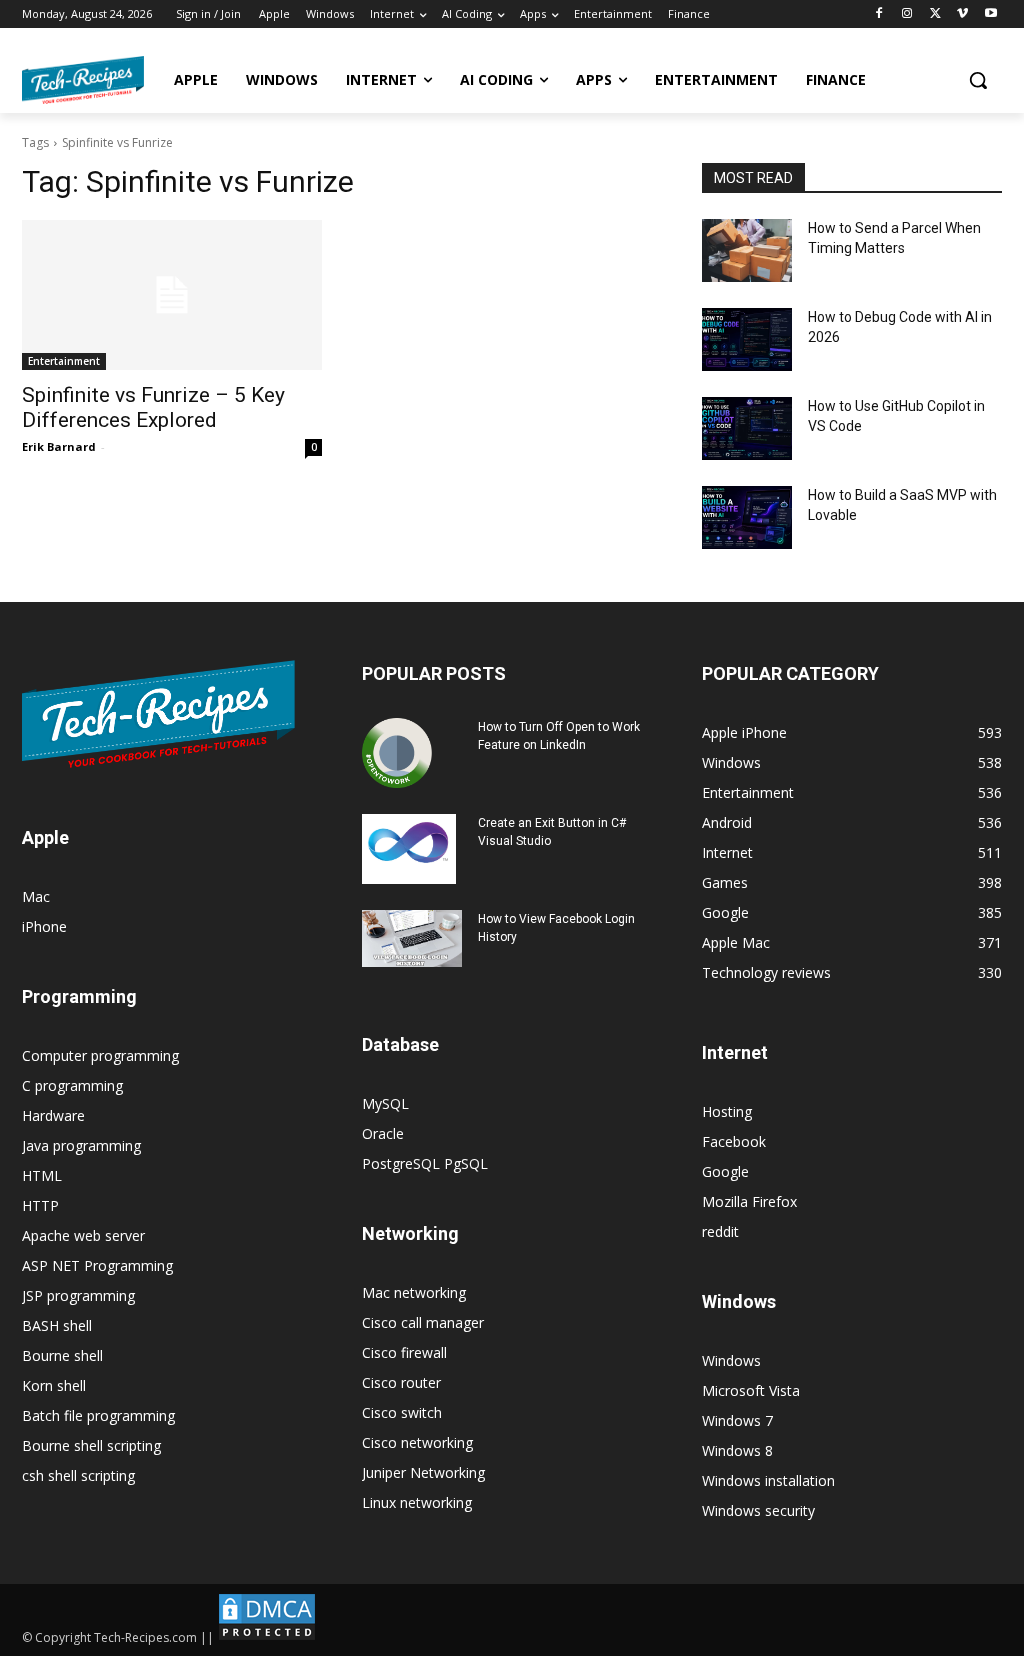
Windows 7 (737, 1420)
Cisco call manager (423, 1322)
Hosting (727, 1111)
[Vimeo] (962, 14)
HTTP (40, 1205)
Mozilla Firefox (749, 1201)
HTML (42, 1175)
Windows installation (768, 1480)
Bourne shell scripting (91, 1445)
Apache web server (83, 1235)
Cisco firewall (404, 1352)
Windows (731, 1360)
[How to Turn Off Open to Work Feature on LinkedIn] (397, 753)
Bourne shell (62, 1355)
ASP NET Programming (97, 1265)
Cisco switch (402, 1412)
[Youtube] (990, 14)
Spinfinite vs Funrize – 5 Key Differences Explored (153, 407)
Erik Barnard (59, 446)
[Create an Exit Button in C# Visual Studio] (409, 849)
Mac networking (414, 1292)
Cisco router (401, 1382)
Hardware (53, 1115)
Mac (36, 896)
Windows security (758, 1510)
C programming (72, 1085)
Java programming (81, 1145)
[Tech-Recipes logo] (83, 80)
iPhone (44, 926)
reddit (720, 1231)
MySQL (385, 1103)
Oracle (383, 1133)
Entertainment (64, 361)
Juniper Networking (423, 1472)
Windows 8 (737, 1450)
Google (725, 1171)
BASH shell (57, 1325)
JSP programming (78, 1295)
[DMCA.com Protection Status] (267, 1637)
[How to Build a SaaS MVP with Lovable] (747, 517)
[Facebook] (879, 14)
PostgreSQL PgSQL (425, 1163)
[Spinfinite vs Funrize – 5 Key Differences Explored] (172, 295)
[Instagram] (907, 14)
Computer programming (100, 1055)
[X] (935, 14)
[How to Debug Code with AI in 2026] (747, 339)
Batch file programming (98, 1415)
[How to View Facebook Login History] (412, 938)
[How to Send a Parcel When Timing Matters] (747, 250)
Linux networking (417, 1502)
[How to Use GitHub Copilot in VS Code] (747, 428)
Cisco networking (417, 1442)
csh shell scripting (78, 1475)
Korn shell (54, 1385)
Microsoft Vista (751, 1390)
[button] (978, 80)
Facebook (734, 1141)
